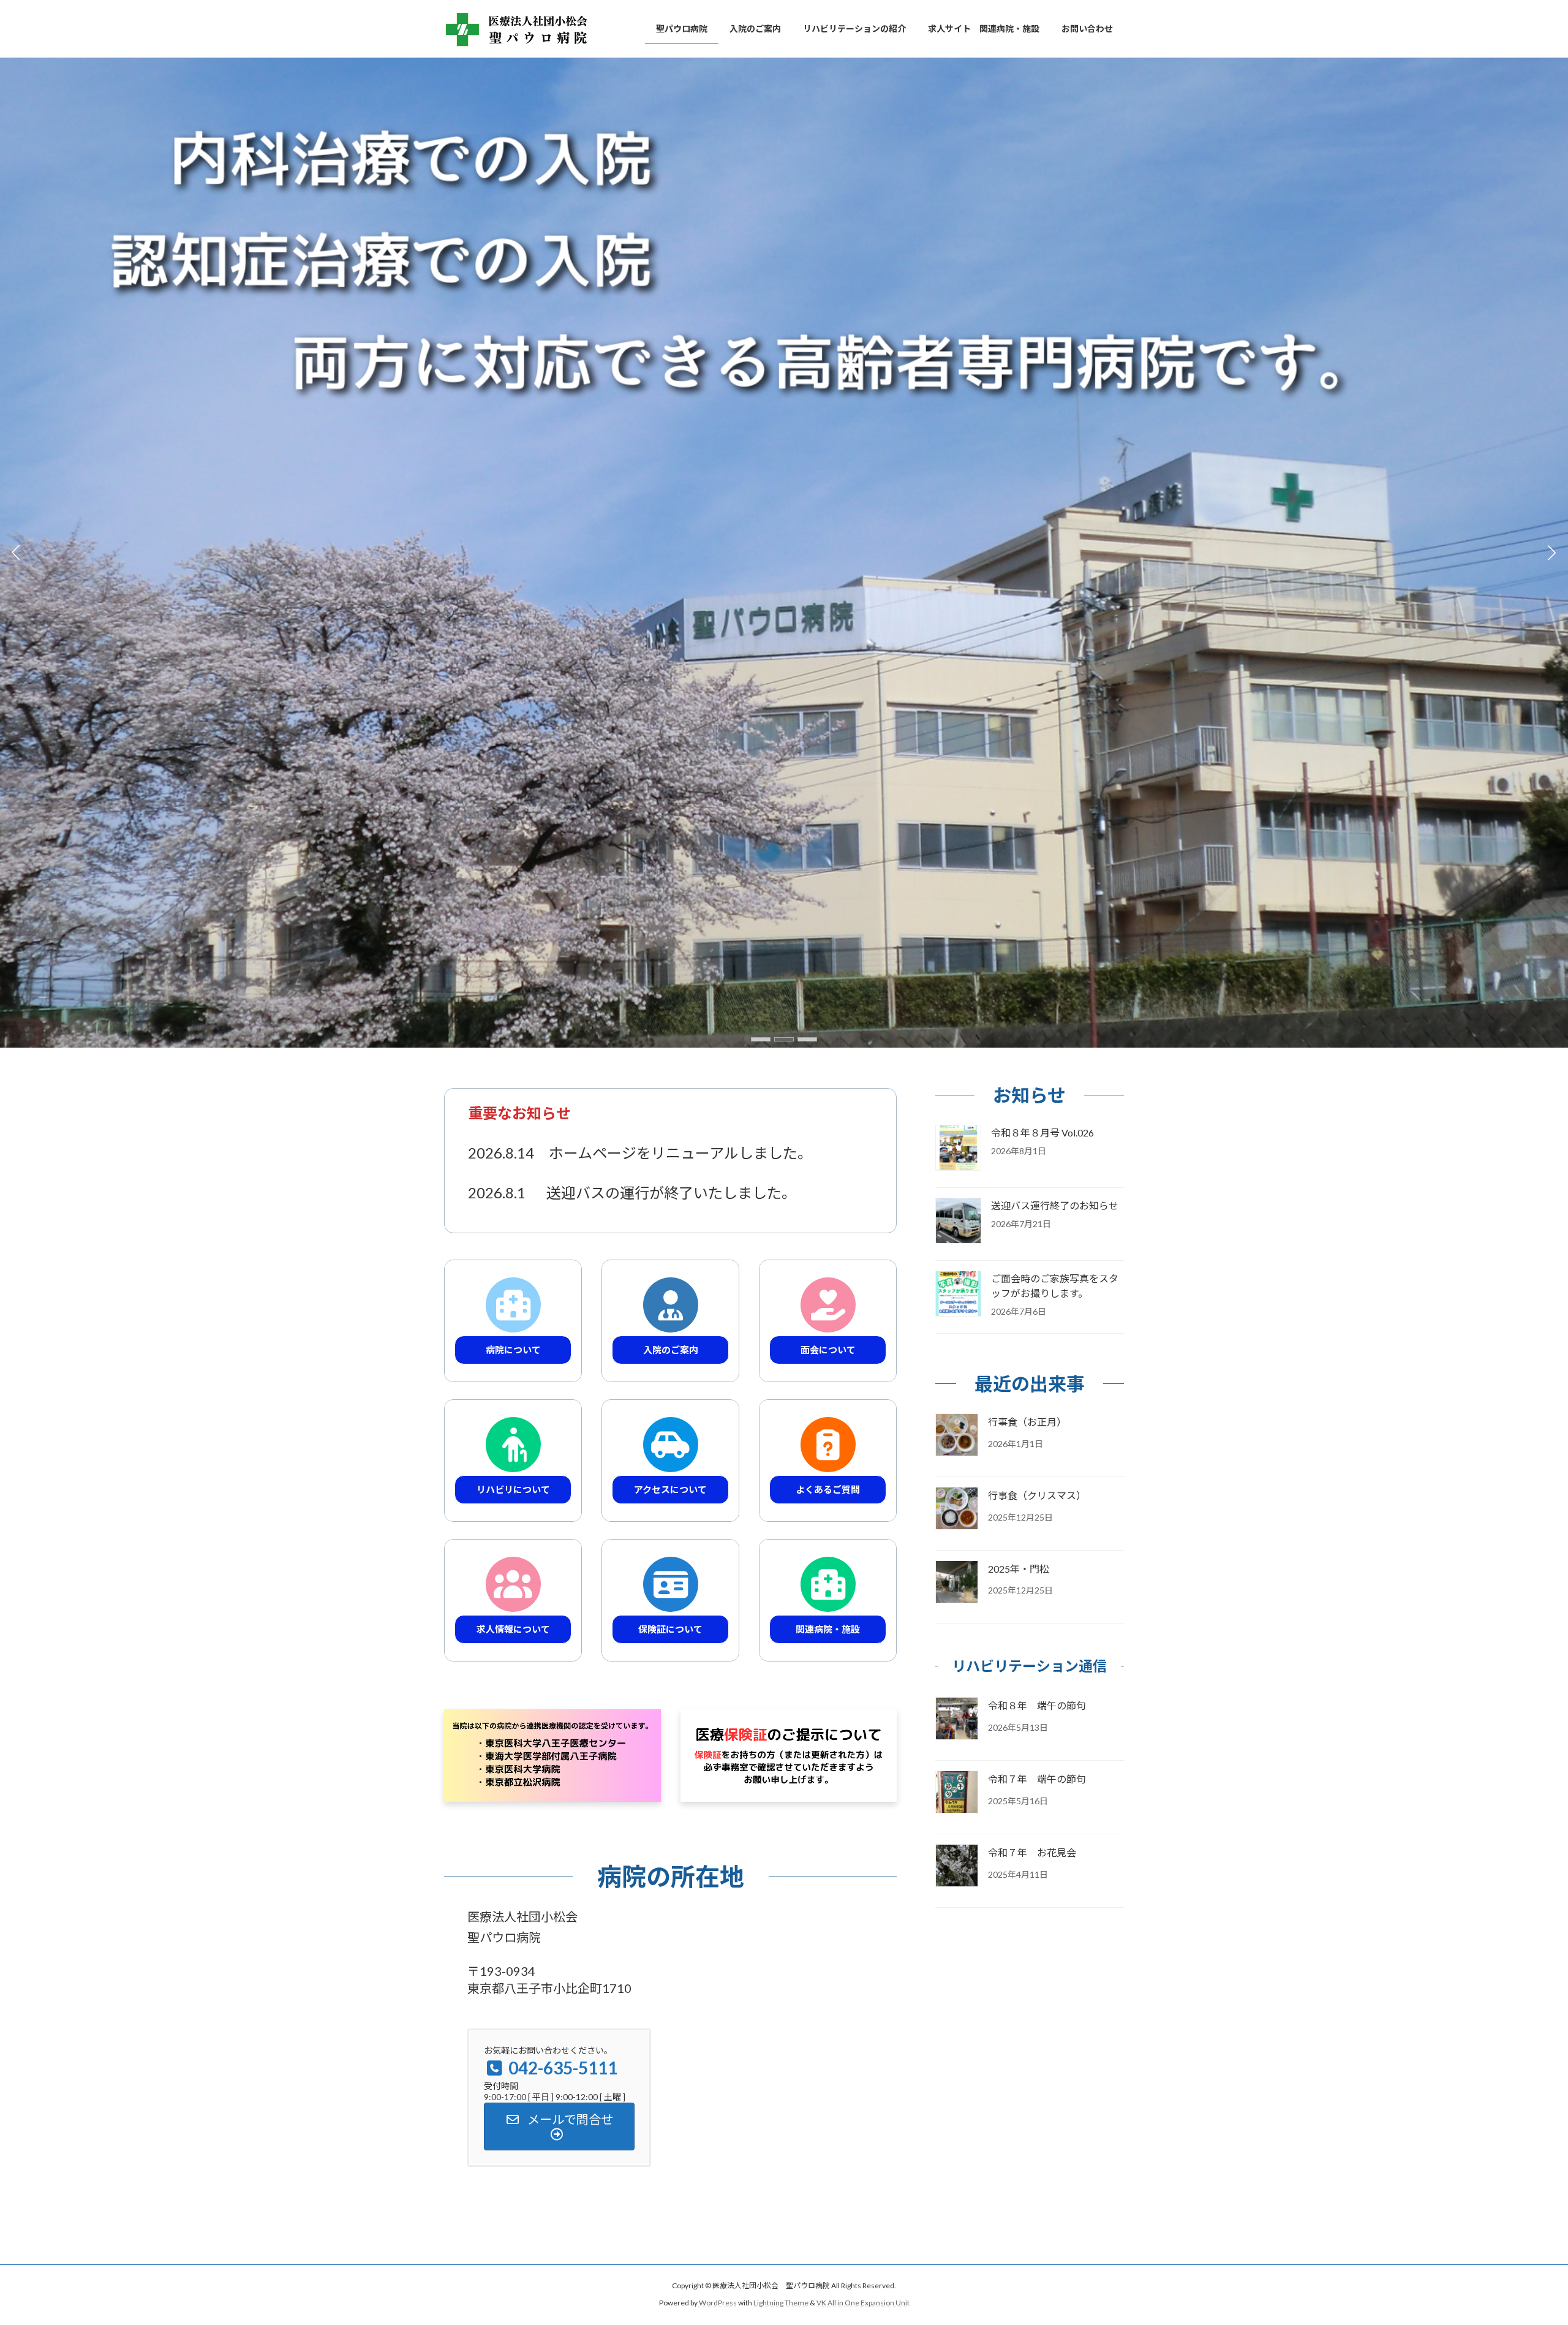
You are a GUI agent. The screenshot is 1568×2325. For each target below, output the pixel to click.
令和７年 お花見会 (1032, 1852)
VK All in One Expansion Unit (863, 2303)
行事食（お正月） (1027, 1422)
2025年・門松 (1019, 1569)
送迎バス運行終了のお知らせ (1055, 1205)
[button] (761, 1039)
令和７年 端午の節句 (1037, 1779)
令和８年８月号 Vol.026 (1042, 1132)
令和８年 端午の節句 (1037, 1706)
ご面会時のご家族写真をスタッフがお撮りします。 (1055, 1286)
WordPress (718, 2303)
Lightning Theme (781, 2303)
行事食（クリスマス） (1037, 1495)
